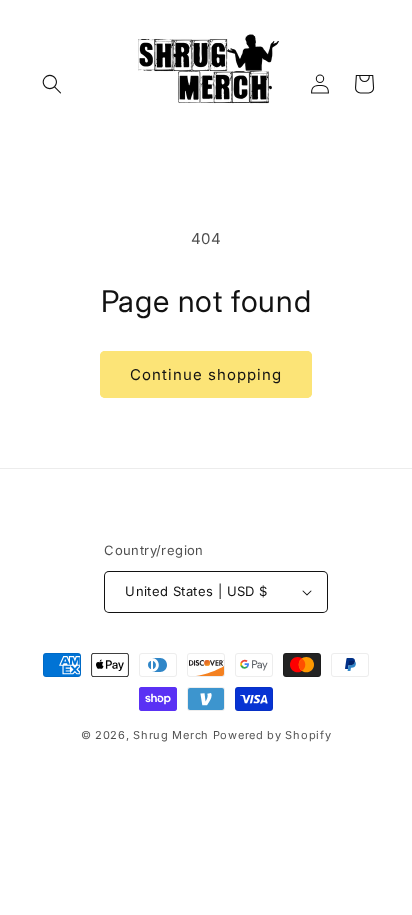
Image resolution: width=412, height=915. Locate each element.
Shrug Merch (171, 735)
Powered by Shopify (272, 735)
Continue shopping (206, 374)
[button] (52, 84)
